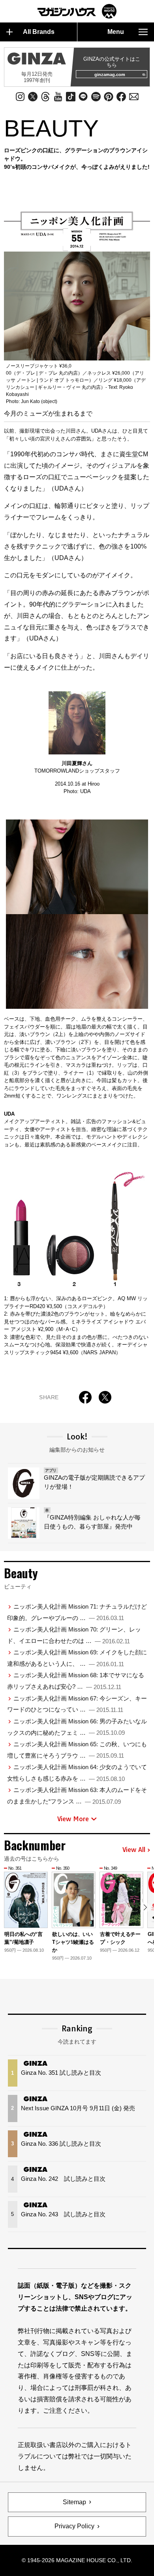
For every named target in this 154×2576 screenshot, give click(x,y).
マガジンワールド (77, 11)
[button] (145, 1907)
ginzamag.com (110, 75)
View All (134, 1850)
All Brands (39, 32)
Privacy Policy (74, 2526)
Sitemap (74, 2502)
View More (73, 1819)
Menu (116, 32)
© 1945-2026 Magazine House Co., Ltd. (77, 2560)
